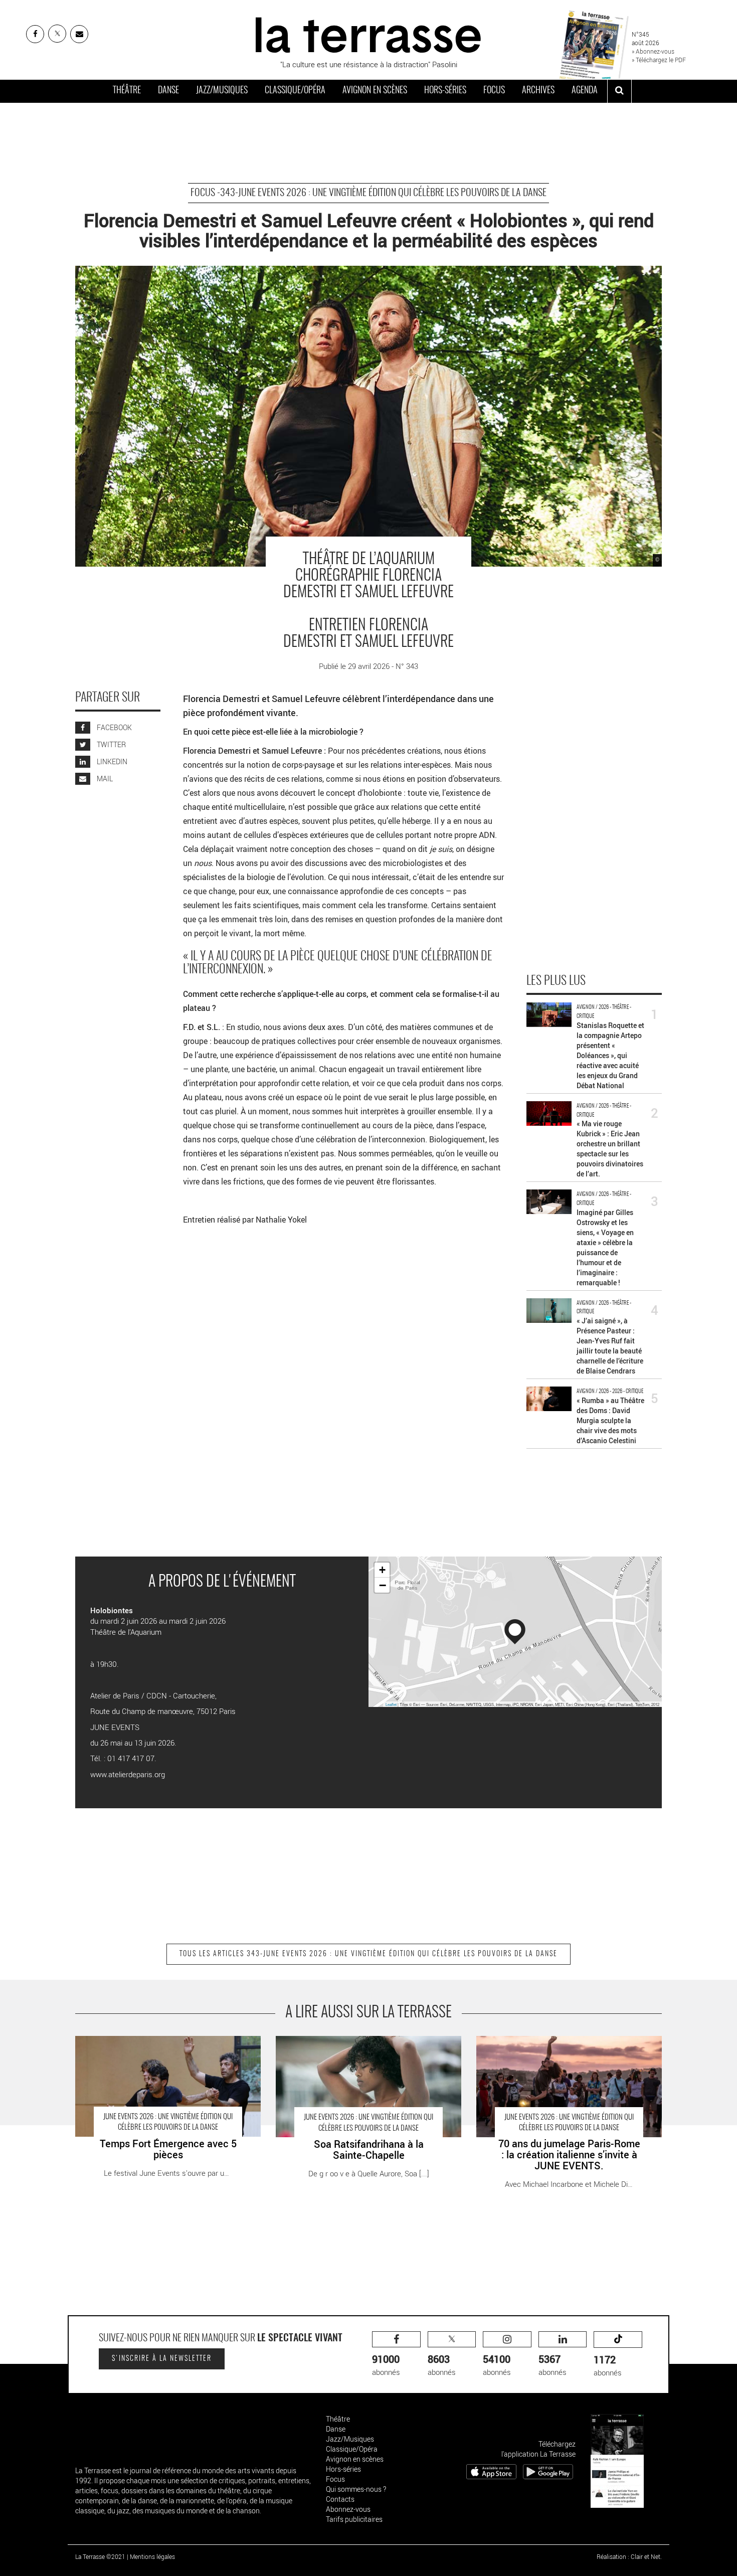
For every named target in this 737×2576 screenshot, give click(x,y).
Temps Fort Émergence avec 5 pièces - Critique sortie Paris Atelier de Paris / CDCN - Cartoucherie (163, 2046)
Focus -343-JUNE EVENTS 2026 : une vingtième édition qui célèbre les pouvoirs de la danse (368, 193)
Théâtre (127, 91)
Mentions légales (152, 2556)
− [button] (383, 1585)
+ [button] (382, 1570)
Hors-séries (445, 91)
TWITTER (111, 744)
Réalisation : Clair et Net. (629, 2556)
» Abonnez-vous (653, 51)
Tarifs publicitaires (354, 2519)
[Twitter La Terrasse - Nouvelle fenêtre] (57, 34)
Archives (538, 91)
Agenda (585, 91)
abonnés (386, 2365)
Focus (494, 91)
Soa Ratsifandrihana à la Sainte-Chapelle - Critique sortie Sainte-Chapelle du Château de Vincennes (368, 2046)
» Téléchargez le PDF (659, 60)
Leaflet (391, 1704)
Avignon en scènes (375, 91)
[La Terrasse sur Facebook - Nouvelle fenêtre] (35, 34)
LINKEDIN (111, 761)
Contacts (340, 2499)
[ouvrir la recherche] (619, 91)
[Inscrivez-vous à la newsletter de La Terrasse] (79, 34)
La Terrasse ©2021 (100, 2556)
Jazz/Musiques (222, 91)
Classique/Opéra (295, 91)
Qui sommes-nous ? (356, 2489)
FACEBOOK (114, 727)
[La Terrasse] (368, 34)
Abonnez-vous (348, 2509)
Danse (168, 91)
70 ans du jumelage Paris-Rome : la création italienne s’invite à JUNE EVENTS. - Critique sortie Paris (563, 2046)
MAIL (104, 779)
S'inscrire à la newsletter (162, 2359)
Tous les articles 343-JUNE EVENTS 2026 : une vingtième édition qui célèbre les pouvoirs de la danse (368, 1954)
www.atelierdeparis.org (128, 1774)
